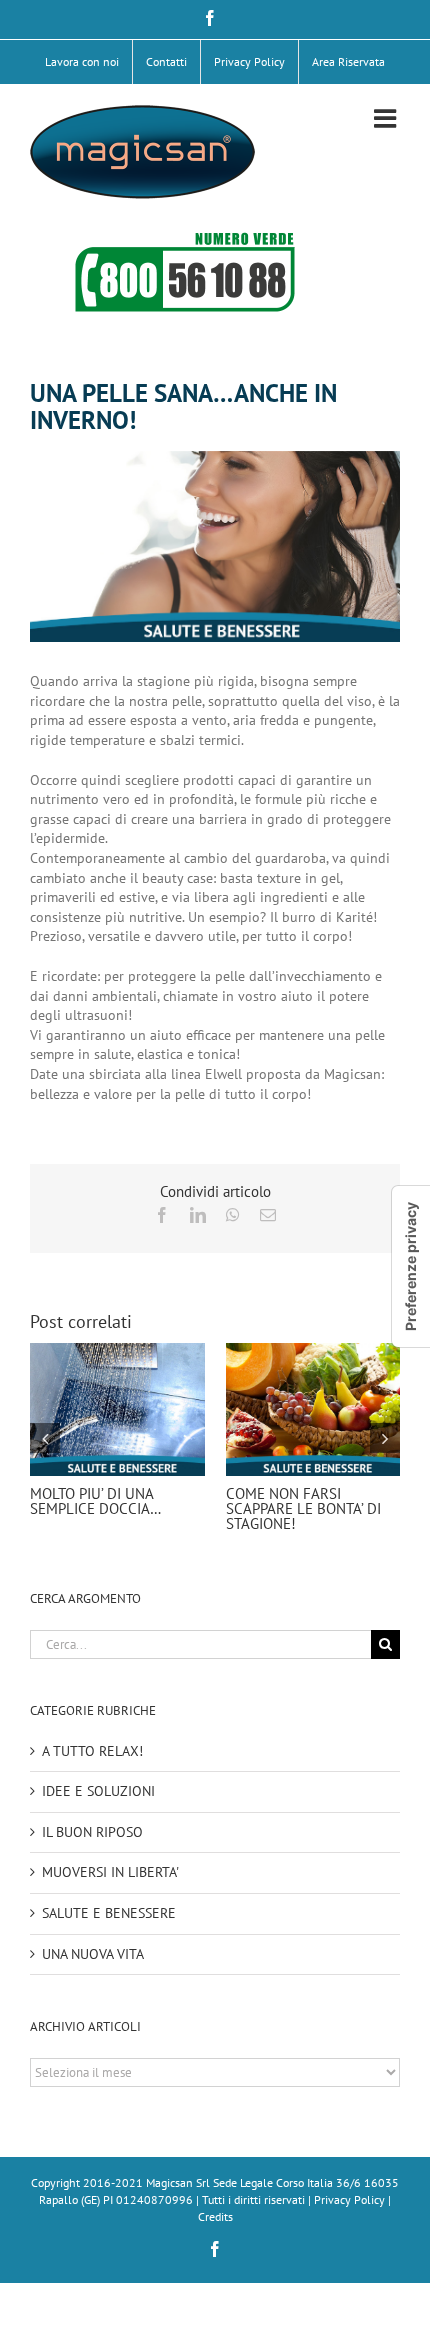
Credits (215, 2216)
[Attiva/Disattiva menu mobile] (387, 118)
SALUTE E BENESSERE (109, 1913)
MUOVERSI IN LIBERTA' (110, 1872)
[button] (45, 1438)
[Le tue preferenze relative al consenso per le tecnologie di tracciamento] (411, 1266)
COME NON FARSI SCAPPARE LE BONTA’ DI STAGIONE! (303, 1508)
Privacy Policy (349, 2199)
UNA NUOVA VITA (93, 1954)
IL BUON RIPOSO (92, 1832)
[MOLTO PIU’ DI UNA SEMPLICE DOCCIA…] (117, 1352)
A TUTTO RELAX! (92, 1751)
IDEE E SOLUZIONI (98, 1791)
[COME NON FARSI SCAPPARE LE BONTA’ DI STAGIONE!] (313, 1352)
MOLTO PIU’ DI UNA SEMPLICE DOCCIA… (95, 1501)
